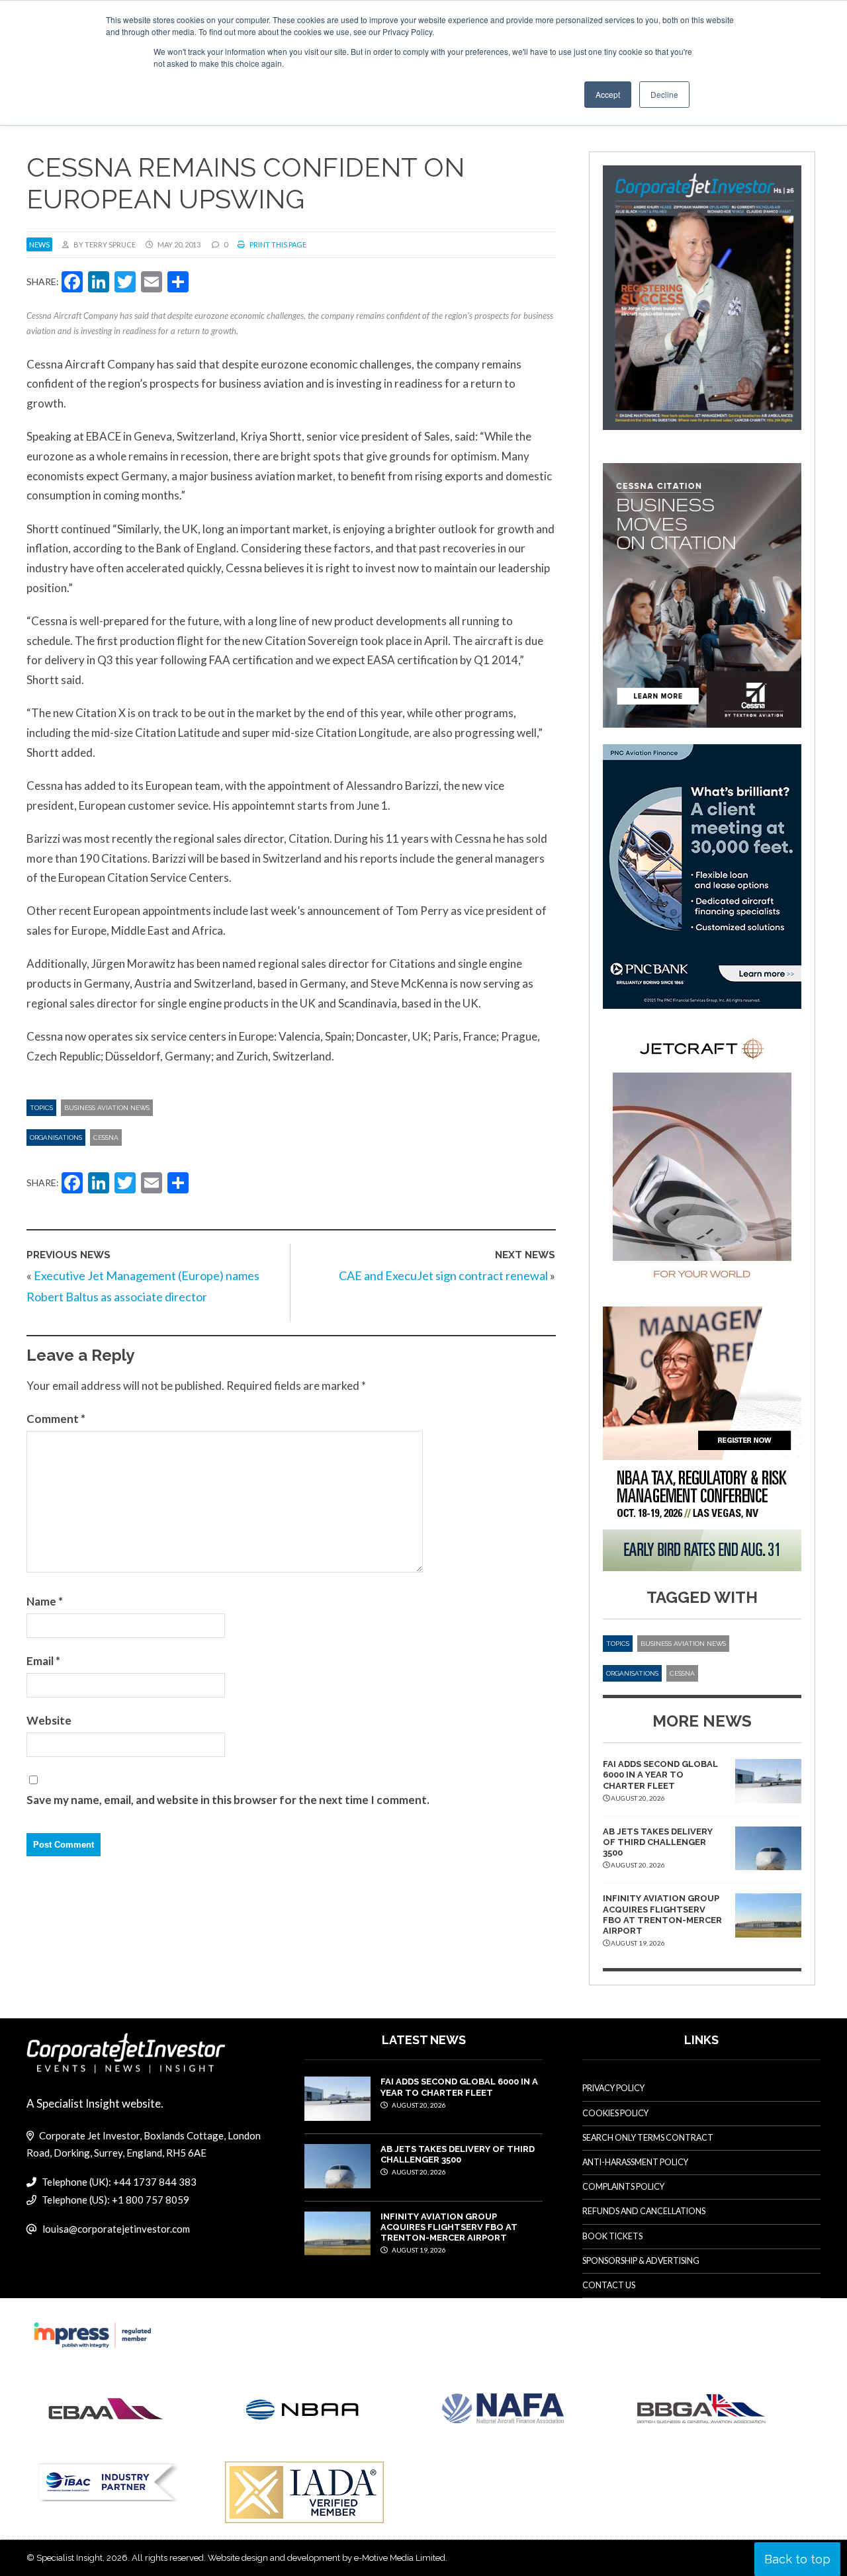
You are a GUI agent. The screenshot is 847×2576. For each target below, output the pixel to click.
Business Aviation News (107, 1108)
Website (49, 1720)
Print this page (277, 244)
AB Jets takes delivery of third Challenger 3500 (658, 1842)
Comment (56, 1419)
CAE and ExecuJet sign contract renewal (443, 1275)
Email (43, 1661)
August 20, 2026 (418, 2105)
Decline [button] (664, 94)
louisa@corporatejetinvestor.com (116, 2229)
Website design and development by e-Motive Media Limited (327, 2558)
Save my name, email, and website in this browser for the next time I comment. (228, 1800)
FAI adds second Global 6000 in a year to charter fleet (660, 1775)
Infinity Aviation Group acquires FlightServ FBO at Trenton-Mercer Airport (662, 1914)
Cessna (106, 1138)
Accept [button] (608, 94)
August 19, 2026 (418, 2250)
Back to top (797, 2559)
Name (45, 1601)
